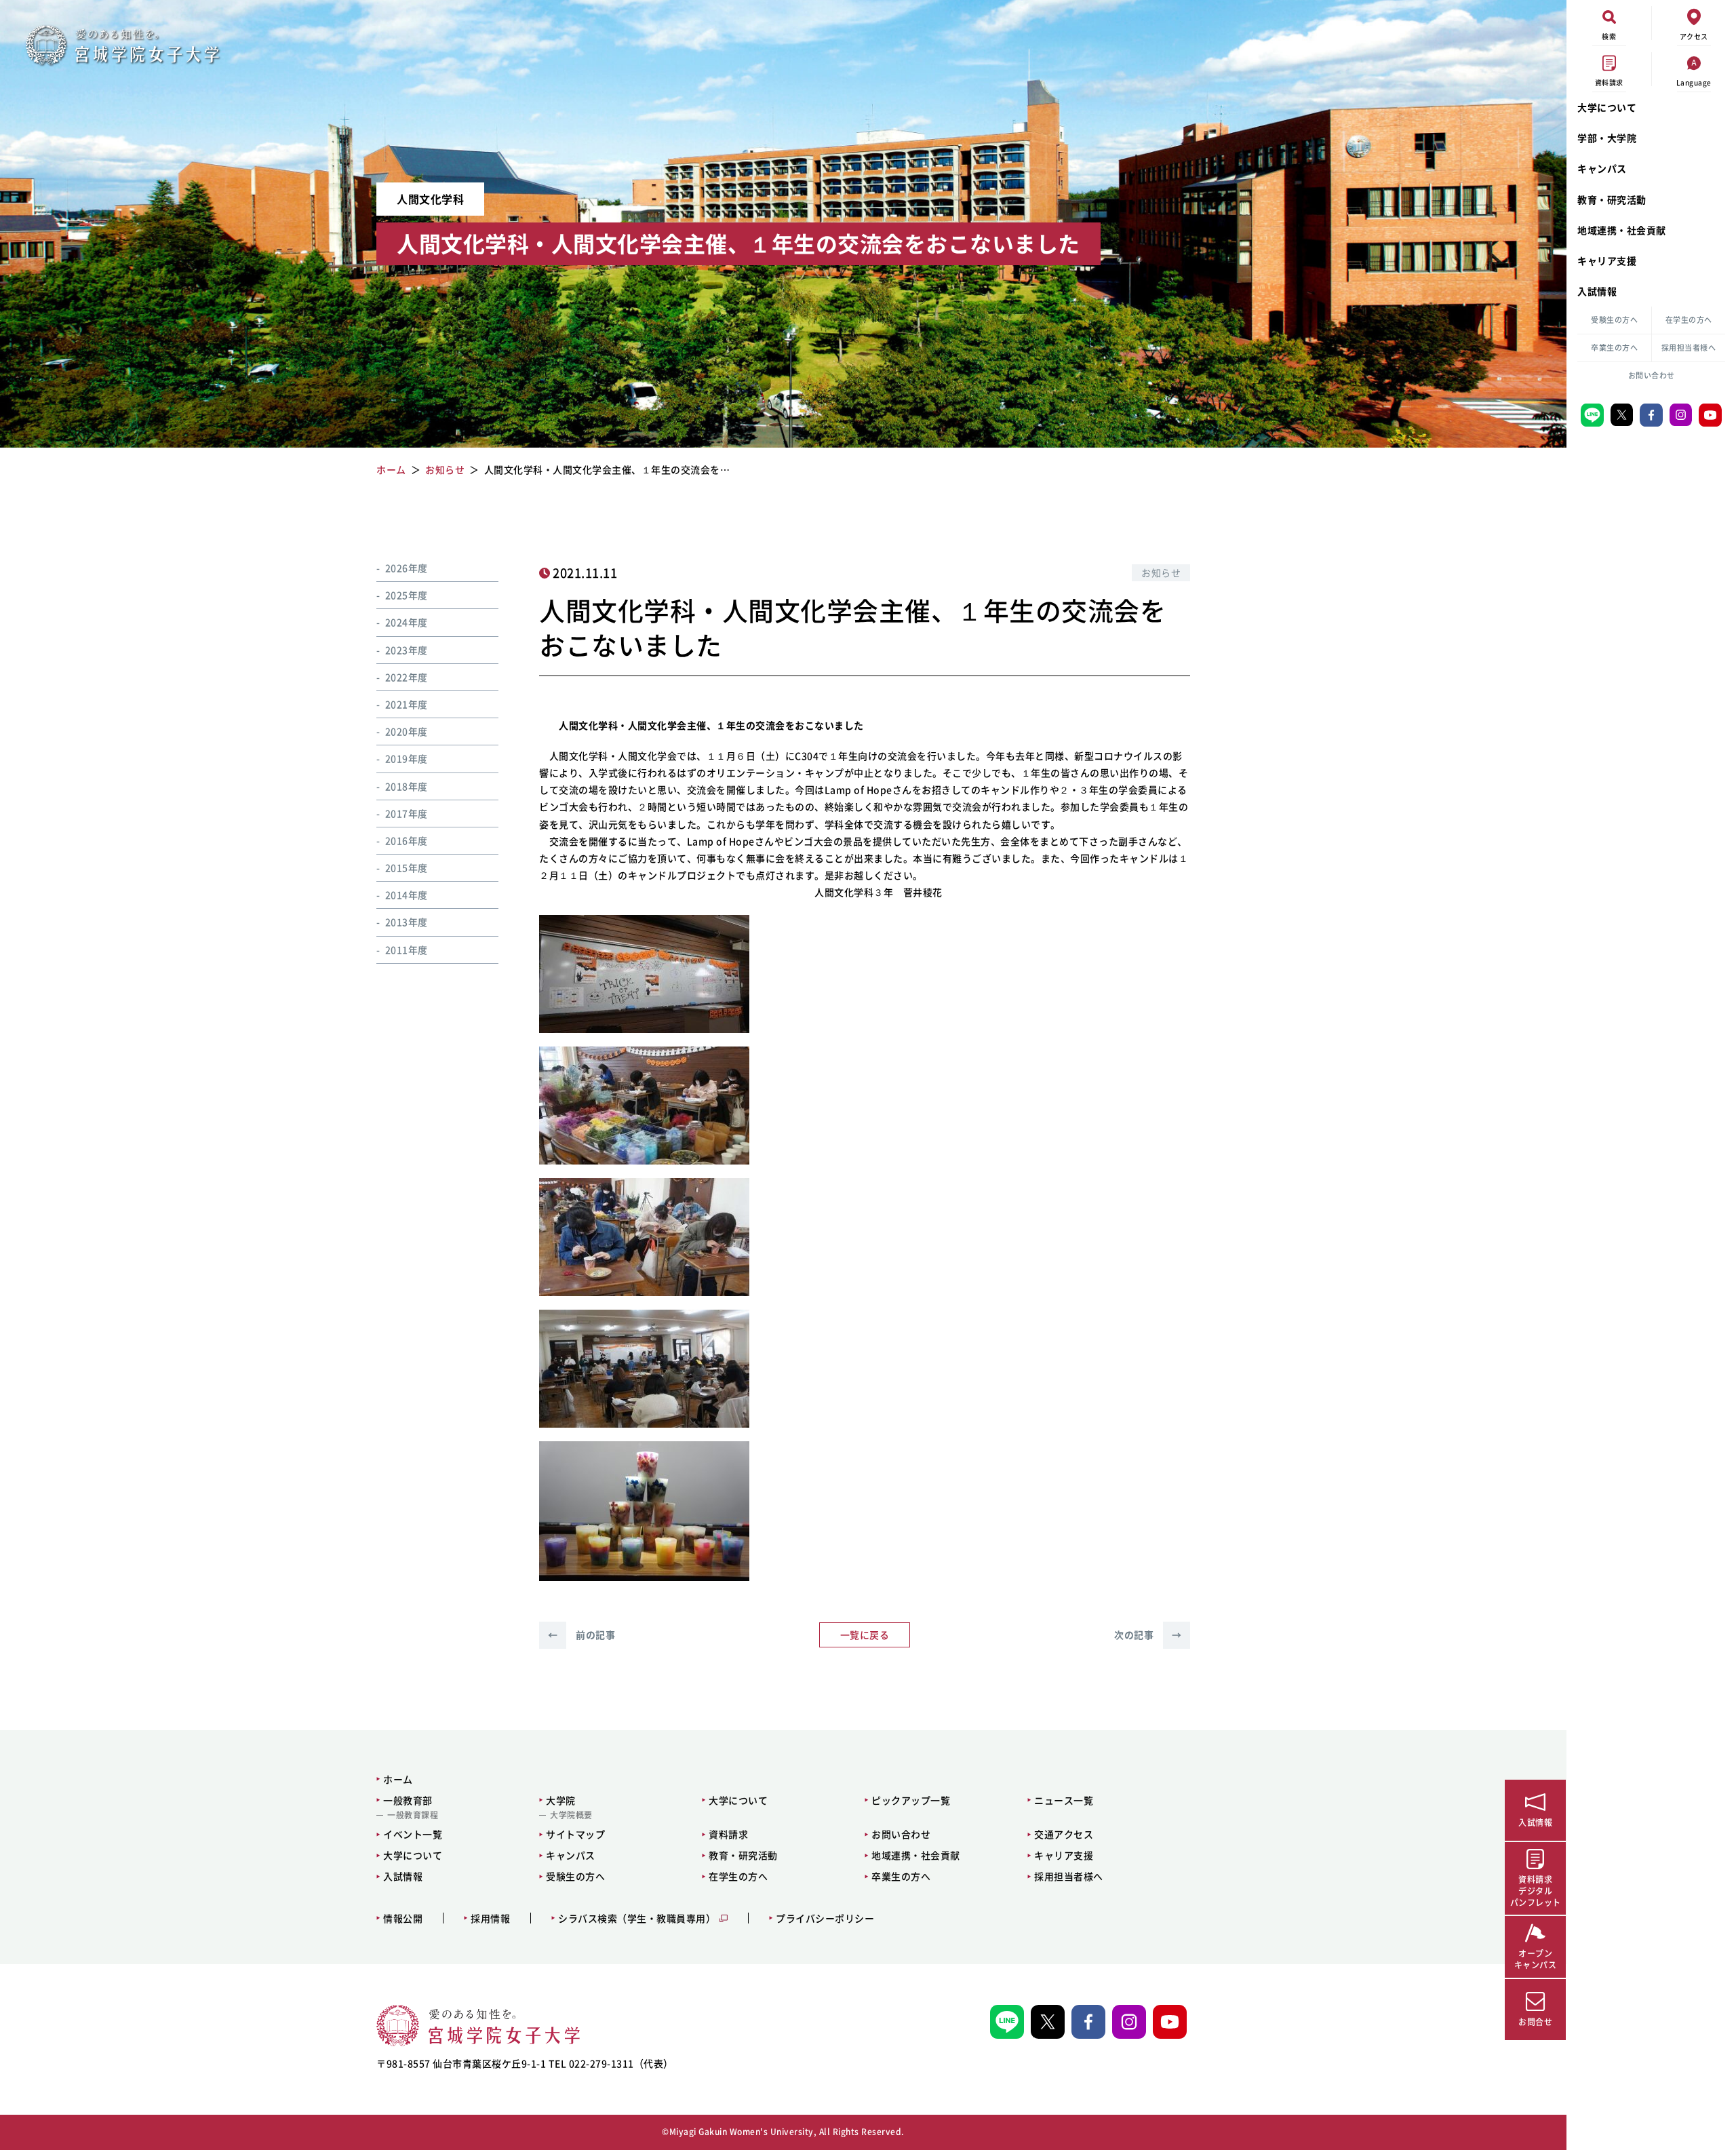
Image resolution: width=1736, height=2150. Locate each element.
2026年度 (407, 568)
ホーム (398, 1779)
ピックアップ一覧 (911, 1800)
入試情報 (1597, 291)
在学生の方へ (1689, 320)
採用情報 (490, 1918)
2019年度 (407, 759)
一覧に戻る (865, 1635)
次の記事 (1148, 1635)
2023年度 (407, 650)
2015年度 (407, 867)
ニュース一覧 (1064, 1800)
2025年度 (407, 595)
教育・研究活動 (1612, 199)
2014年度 (407, 895)
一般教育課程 (413, 1815)
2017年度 (407, 813)
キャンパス (1602, 168)
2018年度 (407, 786)
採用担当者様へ (1689, 348)
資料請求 (728, 1834)
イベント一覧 (413, 1834)
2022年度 (407, 677)
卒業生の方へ (1614, 348)
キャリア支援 (1607, 260)
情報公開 (403, 1918)
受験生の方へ (1614, 320)
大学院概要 (571, 1815)
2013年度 (407, 922)
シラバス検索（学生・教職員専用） (637, 1918)
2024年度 (407, 623)
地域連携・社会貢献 (1622, 230)
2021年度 (407, 704)
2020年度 (407, 731)
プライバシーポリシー (825, 1918)
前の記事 (581, 1635)
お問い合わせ (1652, 375)
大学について (1607, 107)
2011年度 (407, 950)
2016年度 (407, 840)
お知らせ (1161, 572)
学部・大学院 (1607, 138)
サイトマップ (575, 1834)
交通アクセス (1064, 1834)
